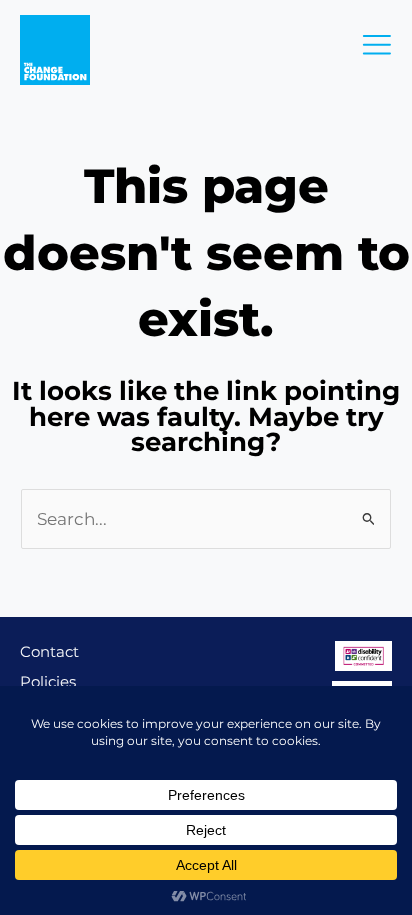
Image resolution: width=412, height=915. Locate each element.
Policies (48, 681)
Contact (49, 651)
